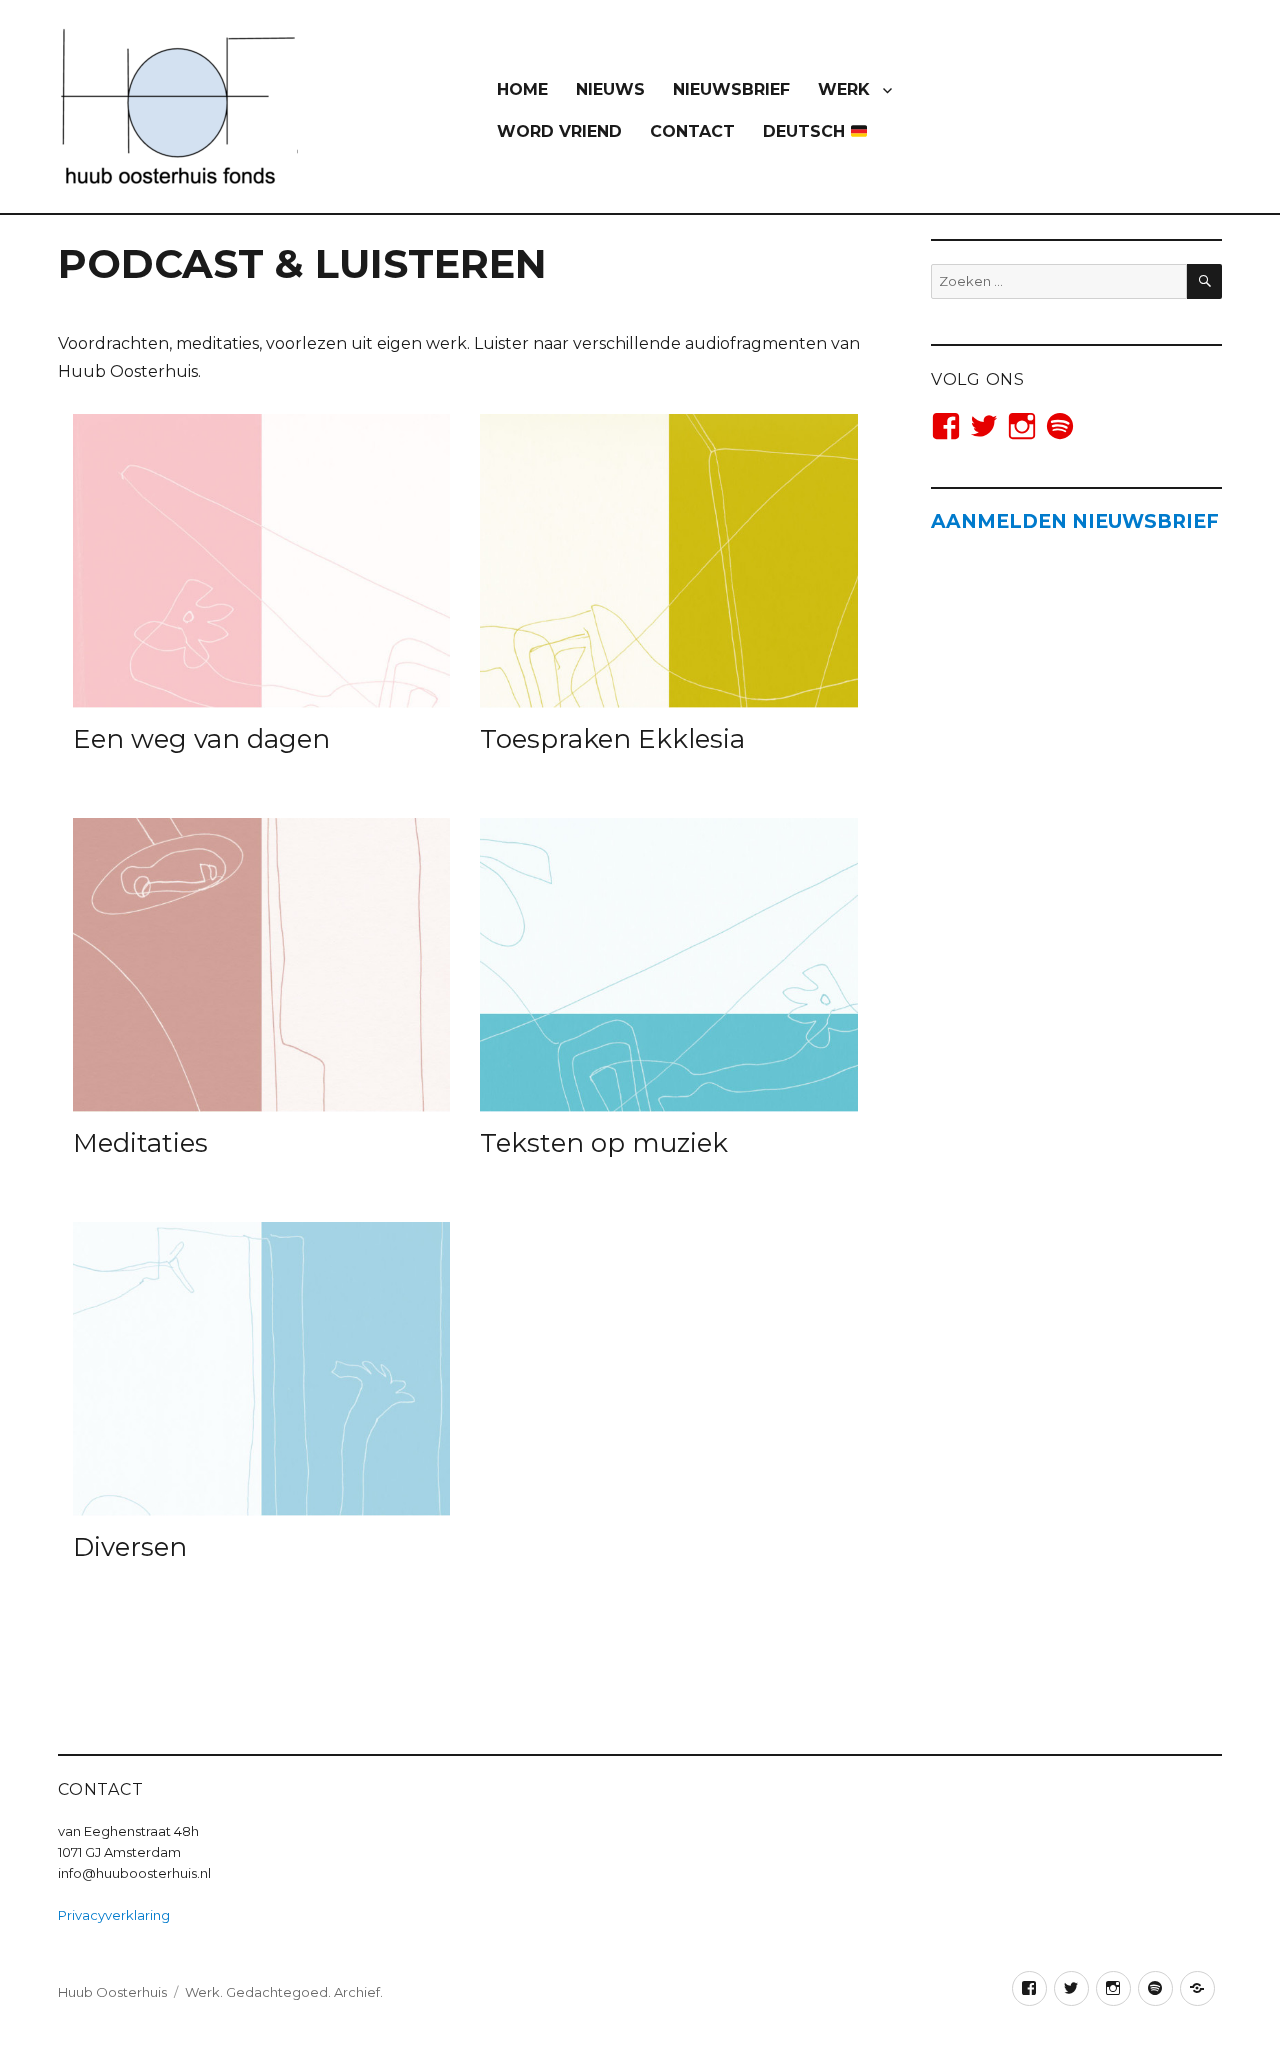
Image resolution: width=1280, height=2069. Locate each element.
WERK (844, 89)
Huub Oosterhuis (112, 1992)
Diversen (130, 1547)
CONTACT (692, 131)
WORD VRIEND (559, 131)
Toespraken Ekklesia (612, 739)
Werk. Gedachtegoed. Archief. (284, 1992)
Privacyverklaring (114, 1915)
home (522, 89)
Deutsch (806, 131)
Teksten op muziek (604, 1143)
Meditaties (140, 1143)
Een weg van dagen (201, 739)
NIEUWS (610, 89)
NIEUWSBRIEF (731, 89)
